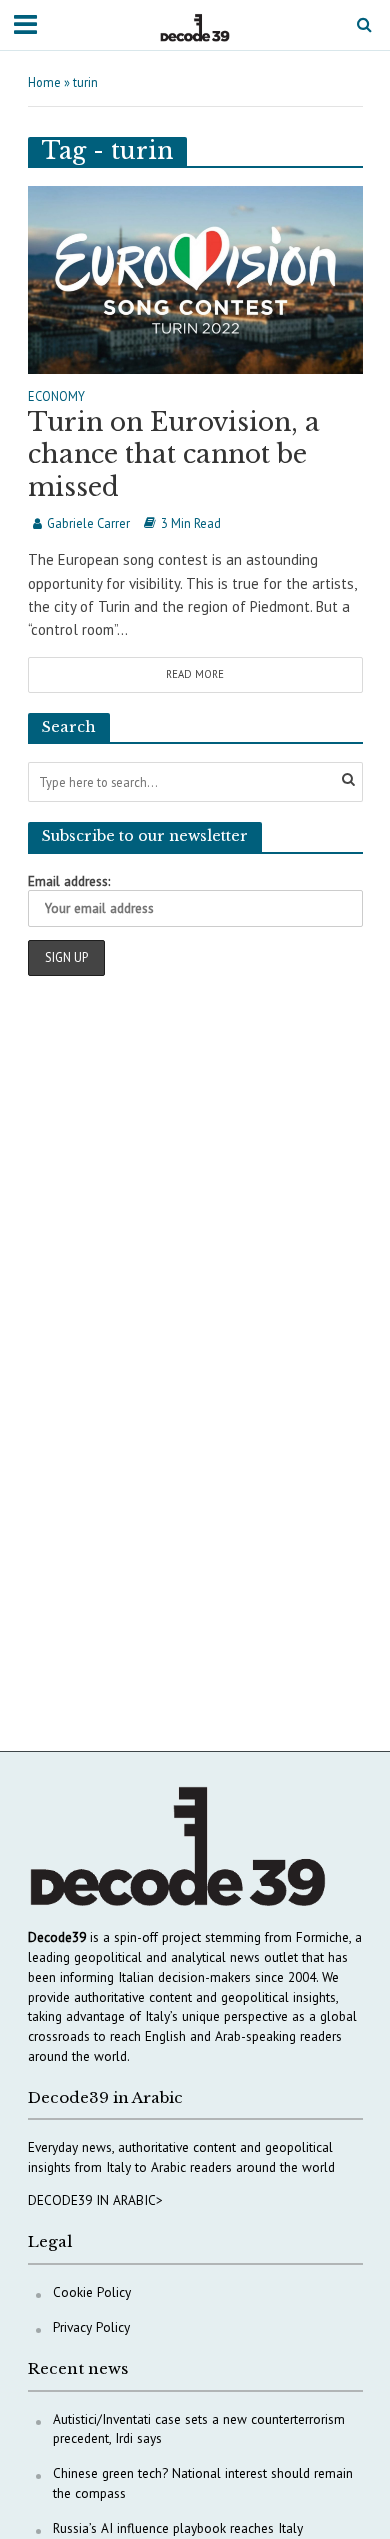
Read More (195, 674)
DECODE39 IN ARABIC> (95, 2200)
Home (44, 82)
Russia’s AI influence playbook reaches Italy (178, 2528)
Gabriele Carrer (88, 523)
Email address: (69, 881)
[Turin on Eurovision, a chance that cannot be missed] (195, 277)
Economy (56, 397)
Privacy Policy (91, 2327)
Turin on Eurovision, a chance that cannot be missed (174, 455)
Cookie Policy (92, 2292)
